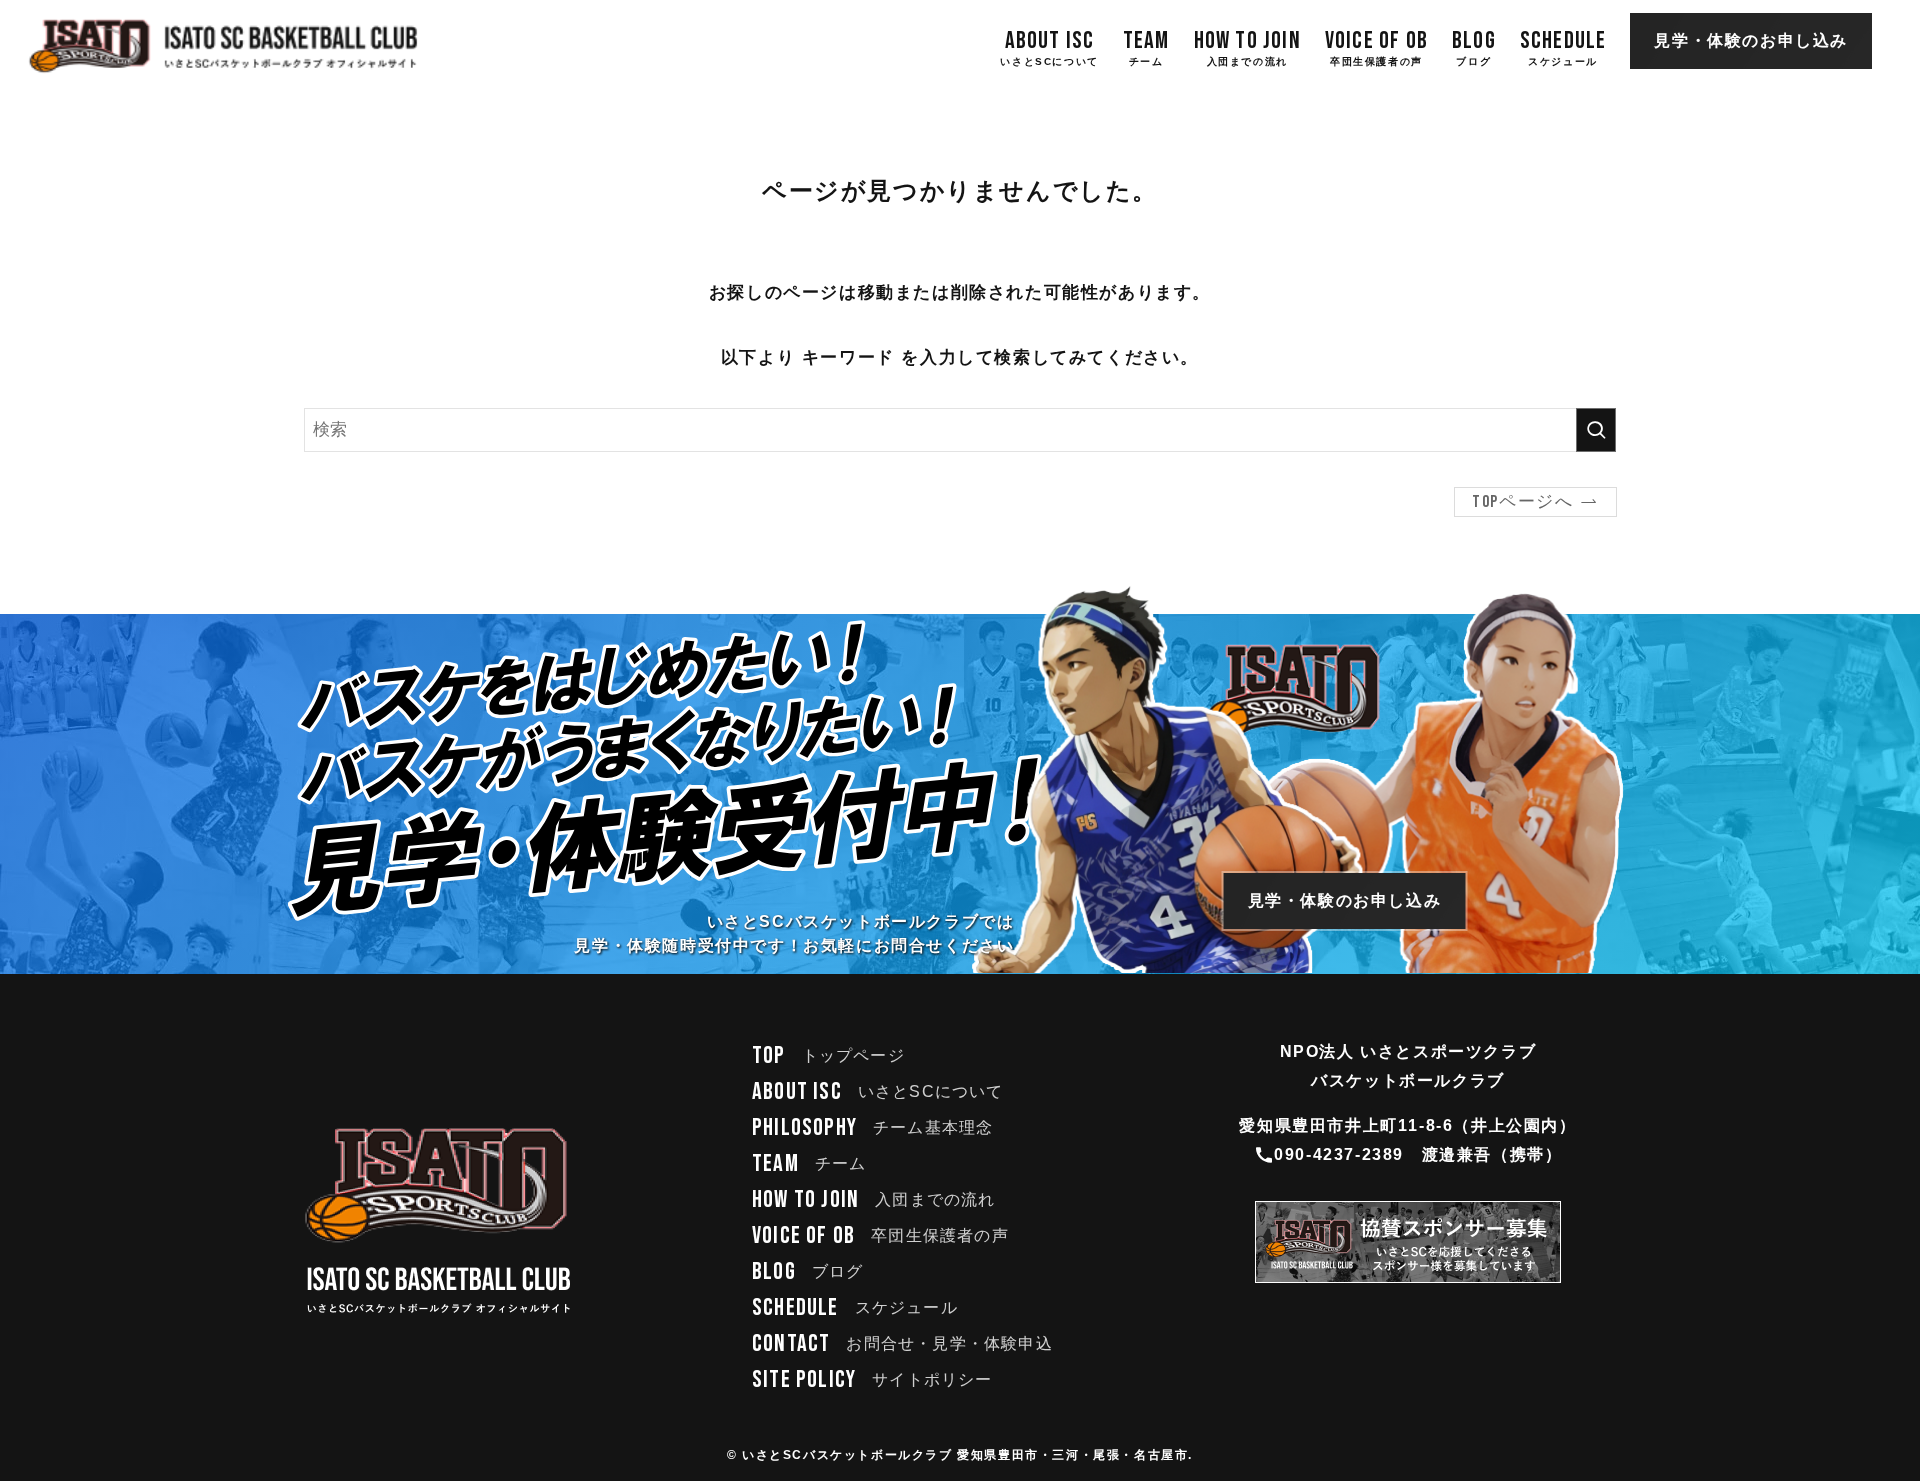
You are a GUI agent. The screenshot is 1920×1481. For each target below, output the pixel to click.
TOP (828, 1055)
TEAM (809, 1163)
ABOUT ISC (878, 1091)
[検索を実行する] (1596, 430)
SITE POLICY (872, 1379)
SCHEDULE (855, 1307)
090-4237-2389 (1339, 1154)
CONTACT (902, 1343)
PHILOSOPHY (872, 1127)
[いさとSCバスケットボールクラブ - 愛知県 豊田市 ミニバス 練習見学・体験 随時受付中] (224, 46)
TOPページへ (1522, 502)
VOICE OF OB (880, 1235)
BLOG (807, 1271)
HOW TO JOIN (874, 1199)
